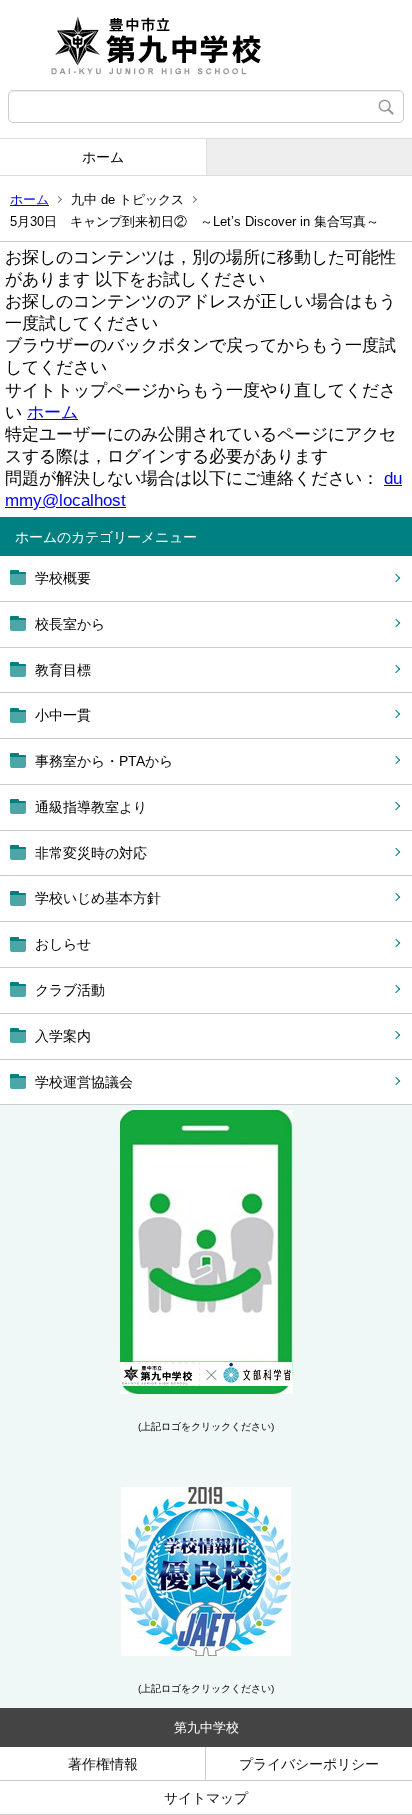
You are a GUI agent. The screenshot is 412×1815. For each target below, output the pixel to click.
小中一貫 (63, 715)
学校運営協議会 (84, 1082)
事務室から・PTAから (104, 761)
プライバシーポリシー (309, 1764)
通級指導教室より (91, 807)
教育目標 (63, 670)
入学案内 (63, 1036)
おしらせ (63, 944)
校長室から (70, 624)
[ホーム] (206, 45)
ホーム (103, 157)
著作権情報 (103, 1764)
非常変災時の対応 (91, 853)
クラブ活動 (70, 990)
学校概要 (63, 578)
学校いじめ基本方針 (98, 898)
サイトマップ (206, 1798)
